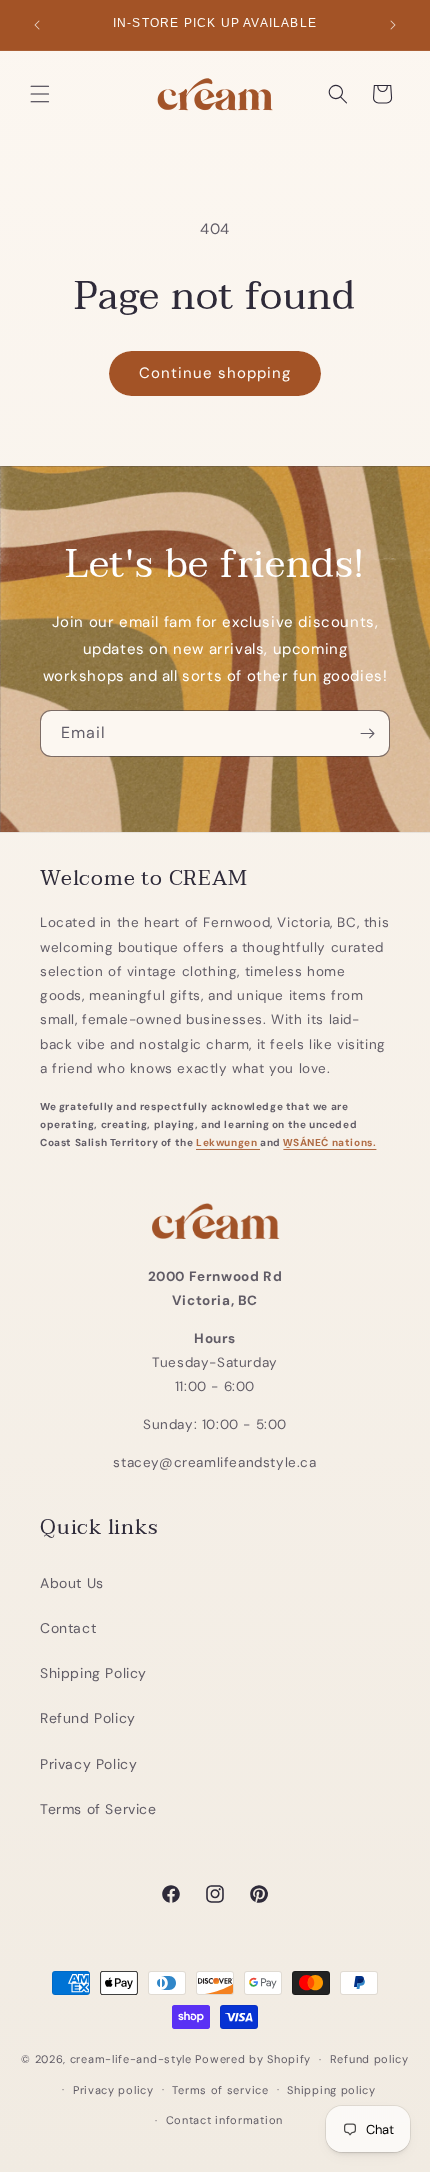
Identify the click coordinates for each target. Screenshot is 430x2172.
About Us (72, 1583)
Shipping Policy (93, 1673)
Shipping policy (331, 2090)
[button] (40, 94)
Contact (68, 1628)
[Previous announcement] (37, 25)
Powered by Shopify (253, 2059)
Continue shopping (215, 373)
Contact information (224, 2120)
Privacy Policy (88, 1764)
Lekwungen (228, 1142)
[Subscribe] (367, 733)
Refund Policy (88, 1718)
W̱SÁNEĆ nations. (329, 1142)
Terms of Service (98, 1809)
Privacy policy (113, 2090)
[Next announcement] (393, 25)
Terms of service (220, 2090)
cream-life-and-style (131, 2059)
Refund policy (369, 2059)
